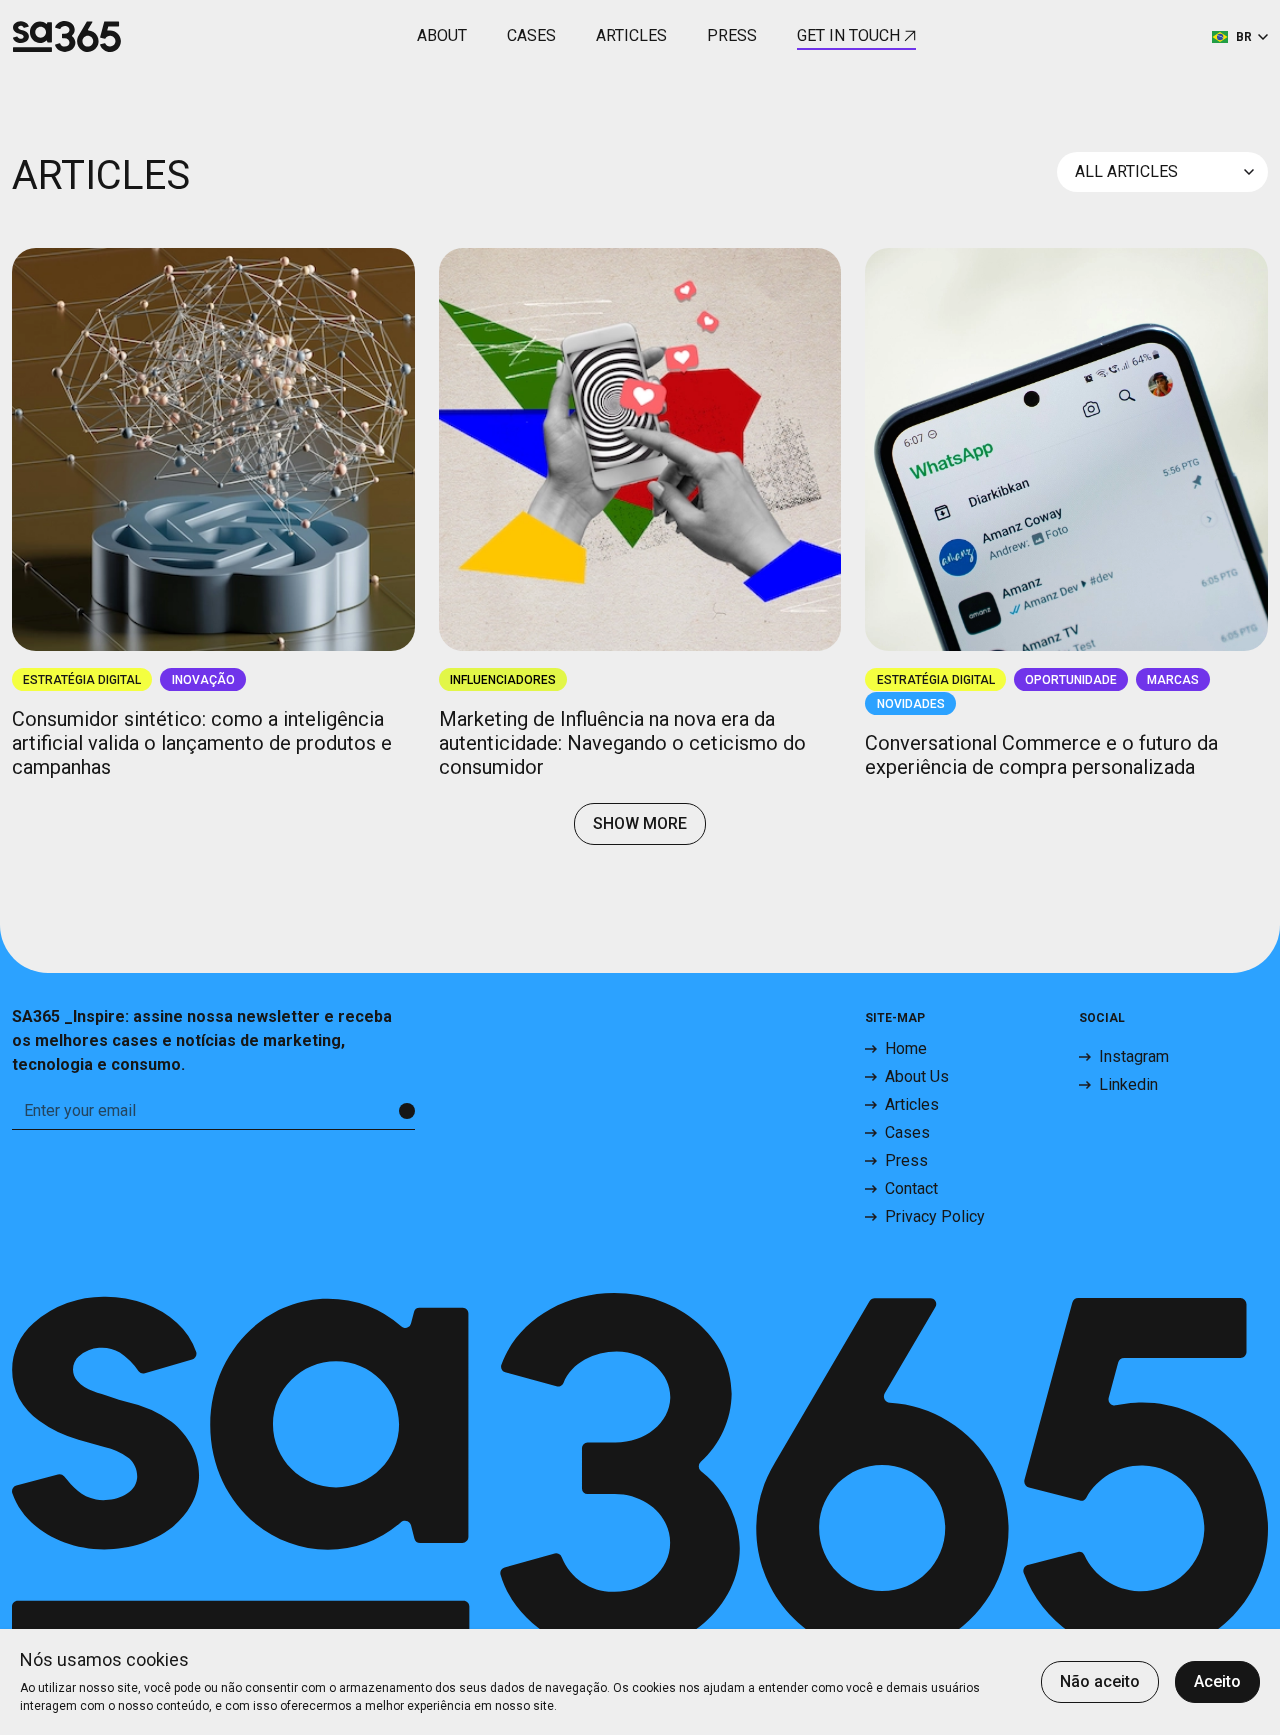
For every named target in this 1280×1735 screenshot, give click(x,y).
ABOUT (442, 35)
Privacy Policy (935, 1216)
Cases (907, 1132)
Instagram (1134, 1056)
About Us (917, 1076)
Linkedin (1128, 1084)
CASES (531, 35)
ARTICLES (631, 35)
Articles (912, 1104)
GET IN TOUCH (848, 35)
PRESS (732, 35)
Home (906, 1048)
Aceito (1217, 1681)
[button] (1240, 35)
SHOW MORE (640, 823)
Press (906, 1160)
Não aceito (1100, 1681)
